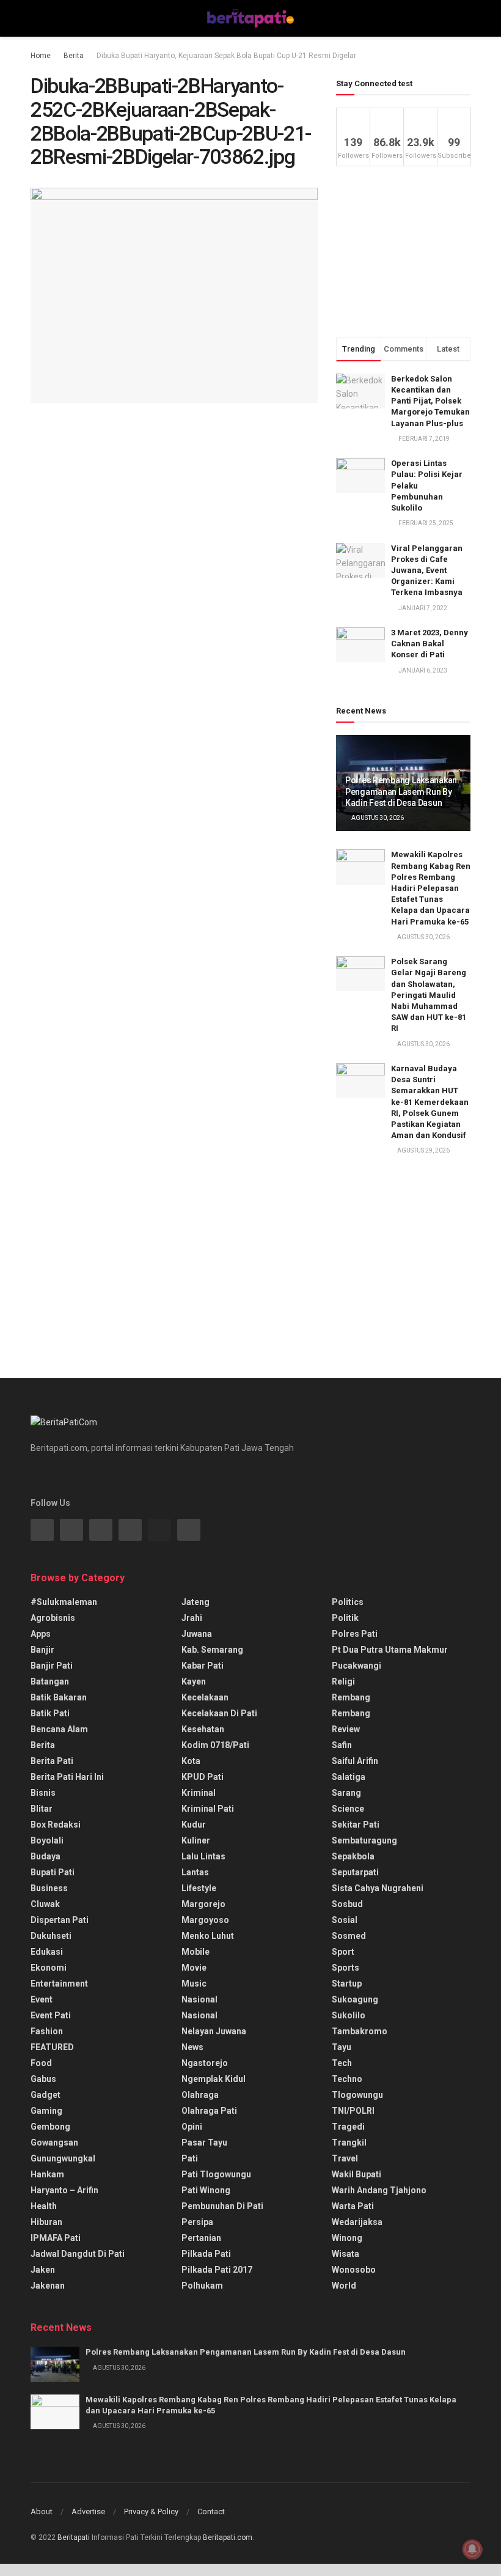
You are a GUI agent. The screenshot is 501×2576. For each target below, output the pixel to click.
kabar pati (203, 1666)
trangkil (349, 2142)
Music (194, 1984)
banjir (42, 1650)
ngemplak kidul (214, 2079)
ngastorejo (205, 2063)
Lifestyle (199, 1888)
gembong (50, 2127)
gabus (43, 2079)
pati (190, 2158)
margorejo (203, 1904)
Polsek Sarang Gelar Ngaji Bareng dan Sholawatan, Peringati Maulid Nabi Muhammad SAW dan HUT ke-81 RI (429, 995)
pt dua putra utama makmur (390, 1650)
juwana (197, 1634)
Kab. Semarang (212, 1650)
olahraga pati (209, 2111)
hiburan (46, 2222)
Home (41, 56)
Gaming (46, 2111)
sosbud (347, 1904)
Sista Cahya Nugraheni (378, 1888)
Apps (41, 1634)
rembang (351, 1697)
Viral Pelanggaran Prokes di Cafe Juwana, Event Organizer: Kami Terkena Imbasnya (427, 570)
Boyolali (47, 1840)
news (192, 2047)
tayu (342, 2047)
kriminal (199, 1793)
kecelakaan (205, 1697)
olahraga (200, 2095)
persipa (197, 2222)
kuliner (196, 1840)
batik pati (50, 1713)
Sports (346, 1968)
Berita (74, 56)
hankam (47, 2174)
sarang (346, 1793)
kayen (194, 1681)
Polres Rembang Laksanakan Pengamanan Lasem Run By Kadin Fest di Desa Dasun (401, 791)
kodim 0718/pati (215, 1745)
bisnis (43, 1793)
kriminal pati (208, 1809)
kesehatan (203, 1729)
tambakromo (360, 2031)
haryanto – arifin (64, 2190)
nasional (199, 1999)
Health (44, 2206)
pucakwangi (357, 1666)
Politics (348, 1602)
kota (191, 1761)
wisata (346, 2254)
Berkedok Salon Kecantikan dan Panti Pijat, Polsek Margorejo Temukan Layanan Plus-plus (430, 401)
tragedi (348, 2127)
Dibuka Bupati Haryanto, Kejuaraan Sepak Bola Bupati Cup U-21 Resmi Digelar (226, 56)
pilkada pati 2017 (217, 2270)
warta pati (353, 2206)
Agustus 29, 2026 (423, 1150)
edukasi (47, 1952)
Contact (211, 2511)
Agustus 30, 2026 (377, 818)
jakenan (48, 2286)
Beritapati (74, 2537)
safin (342, 1745)
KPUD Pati (203, 1777)
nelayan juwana (214, 2031)
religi (343, 1681)
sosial (345, 1920)
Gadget (46, 2095)
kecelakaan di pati (219, 1713)
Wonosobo (354, 2270)
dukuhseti (51, 1936)
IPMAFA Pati (56, 2238)
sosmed (349, 1936)
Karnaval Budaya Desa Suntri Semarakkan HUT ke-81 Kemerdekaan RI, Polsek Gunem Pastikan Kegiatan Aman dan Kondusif (430, 1102)
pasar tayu (204, 2142)
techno (347, 2079)
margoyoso (205, 1920)
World (344, 2286)
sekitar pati (356, 1825)
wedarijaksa (357, 2222)
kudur (194, 1825)
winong (347, 2238)
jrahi (192, 1618)
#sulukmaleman (64, 1602)
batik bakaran (59, 1697)
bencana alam (59, 1729)
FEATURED (52, 2047)
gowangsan (54, 2142)
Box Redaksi (56, 1825)
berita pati (52, 1761)
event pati (51, 2015)
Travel (345, 2158)
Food (41, 2063)
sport (343, 1952)
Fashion (47, 2031)
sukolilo (349, 2015)
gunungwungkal (63, 2158)
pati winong (206, 2190)
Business (49, 1888)
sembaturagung (364, 1840)
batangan (50, 1681)
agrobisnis (53, 1618)
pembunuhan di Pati (222, 2206)
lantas (195, 1872)
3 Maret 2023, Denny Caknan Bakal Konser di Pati (430, 644)
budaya (46, 1856)
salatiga (349, 1777)
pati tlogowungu (216, 2174)
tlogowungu (357, 2095)
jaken (43, 2270)
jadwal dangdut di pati (78, 2254)
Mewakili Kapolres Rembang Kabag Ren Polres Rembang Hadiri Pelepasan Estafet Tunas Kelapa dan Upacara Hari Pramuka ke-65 (431, 888)
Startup (347, 1984)
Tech (342, 2063)
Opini (192, 2127)
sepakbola (353, 1856)
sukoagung (355, 1999)
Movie (194, 1968)
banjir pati (52, 1666)
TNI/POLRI (353, 2111)
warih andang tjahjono (379, 2190)
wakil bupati (357, 2174)
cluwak (45, 1904)
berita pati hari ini (67, 1777)
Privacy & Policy (151, 2511)
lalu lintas (203, 1856)
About (42, 2511)
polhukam (202, 2286)
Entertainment (59, 1984)
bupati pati (53, 1872)
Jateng (196, 1602)
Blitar (42, 1809)
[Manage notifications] (472, 2549)
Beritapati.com (228, 2537)
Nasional (199, 2015)
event (42, 1999)
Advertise (88, 2511)
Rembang (351, 1713)
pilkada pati (206, 2254)
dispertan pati (60, 1920)
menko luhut (208, 1936)
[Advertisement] (403, 252)
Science (348, 1809)
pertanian (201, 2238)
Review (346, 1729)
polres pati (355, 1634)
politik (345, 1618)
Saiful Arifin (355, 1761)
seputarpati (355, 1872)
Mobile (196, 1952)
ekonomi (49, 1968)
